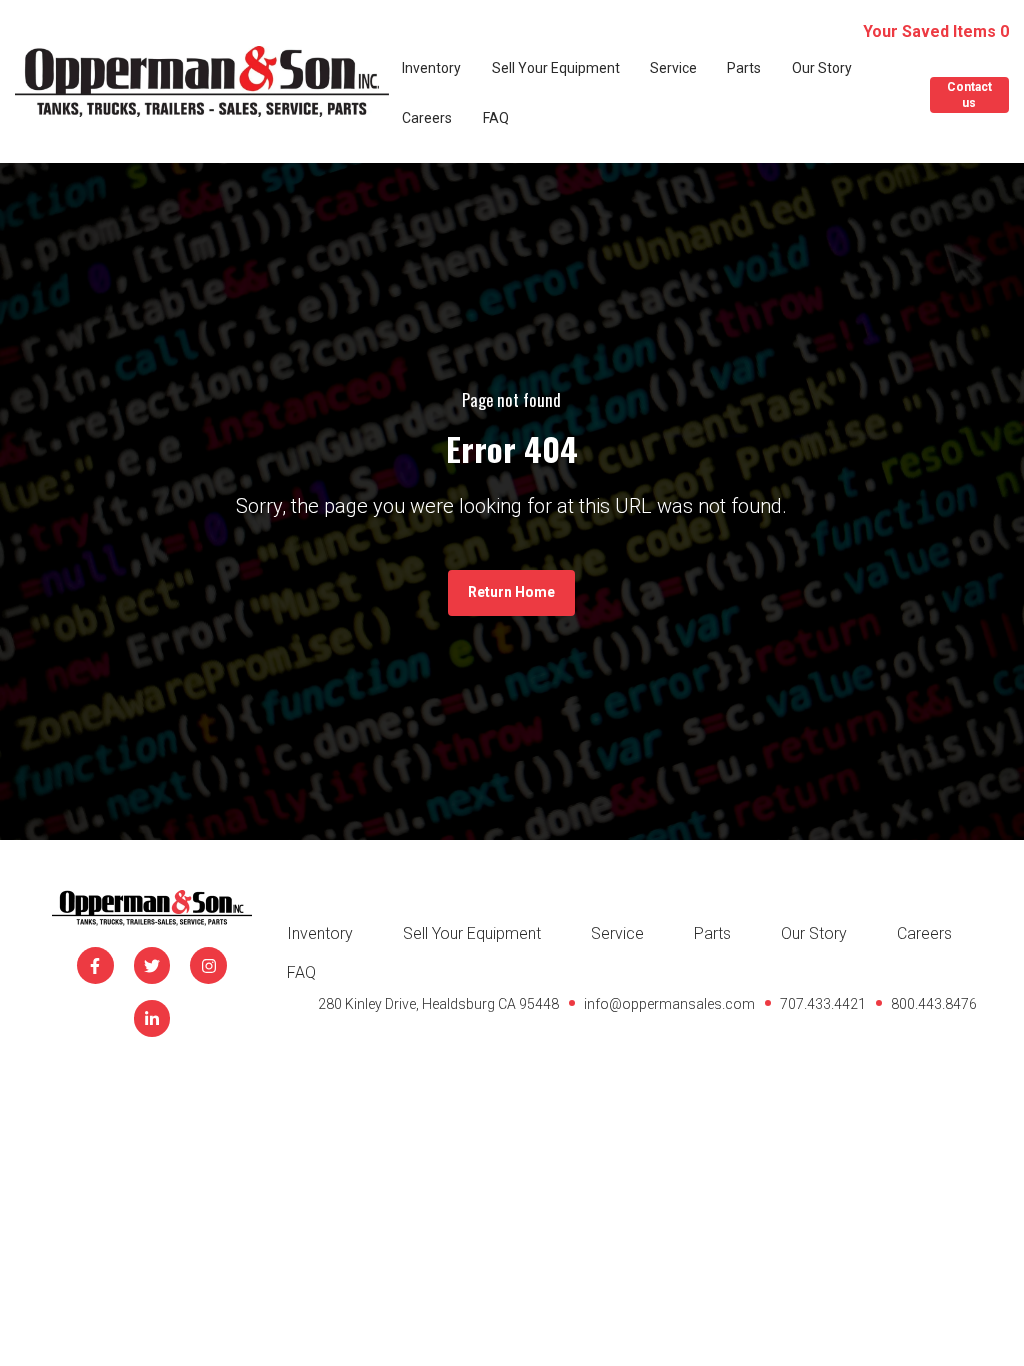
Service (673, 68)
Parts (744, 68)
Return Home (511, 592)
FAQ (496, 118)
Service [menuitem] (617, 933)
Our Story (822, 68)
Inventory (431, 68)
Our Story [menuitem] (814, 933)
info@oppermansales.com (669, 1004)
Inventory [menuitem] (320, 933)
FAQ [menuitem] (301, 972)
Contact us (969, 95)
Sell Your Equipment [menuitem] (472, 933)
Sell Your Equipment (556, 68)
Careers (427, 118)
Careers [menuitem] (924, 933)
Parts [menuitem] (712, 933)
